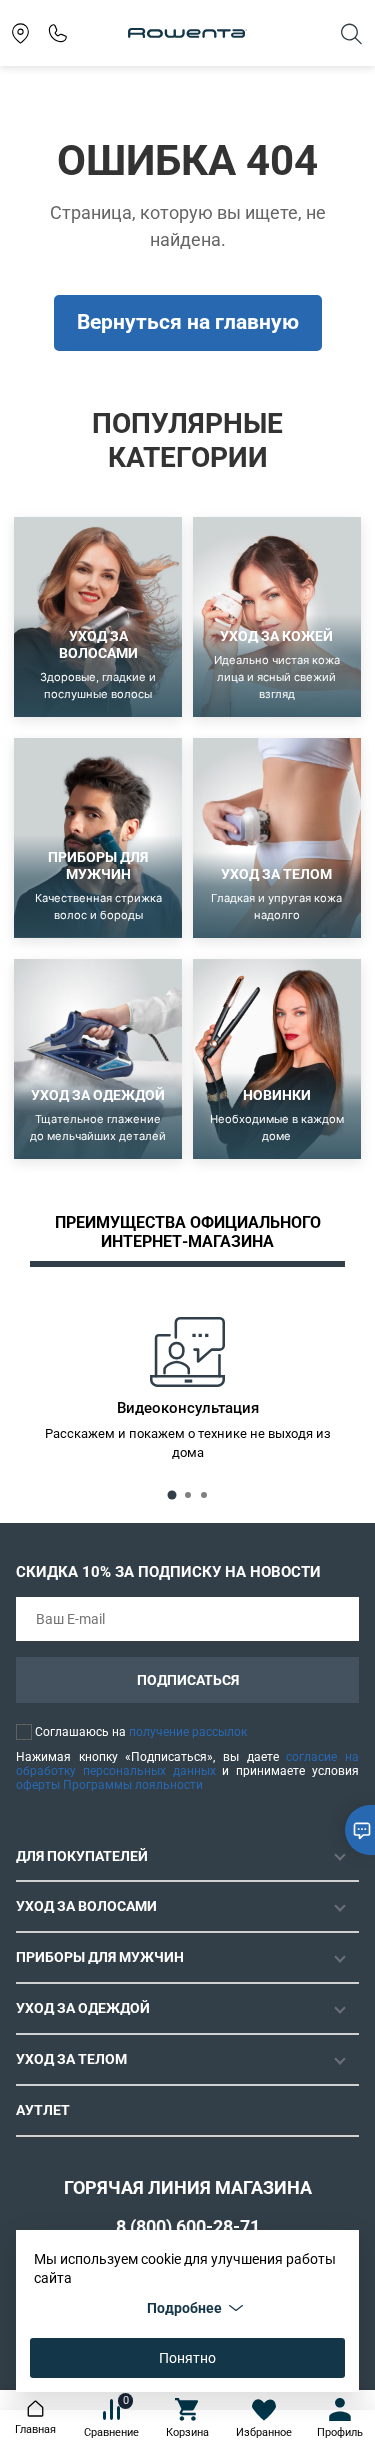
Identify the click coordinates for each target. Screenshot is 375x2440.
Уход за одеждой (83, 2008)
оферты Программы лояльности (109, 1785)
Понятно (187, 2358)
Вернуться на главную (188, 322)
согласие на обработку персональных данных (187, 1764)
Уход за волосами (86, 1906)
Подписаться (188, 1680)
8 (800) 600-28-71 (188, 2226)
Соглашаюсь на (141, 1732)
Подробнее (184, 2308)
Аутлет (43, 2110)
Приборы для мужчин (100, 1957)
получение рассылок (188, 1732)
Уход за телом (71, 2059)
